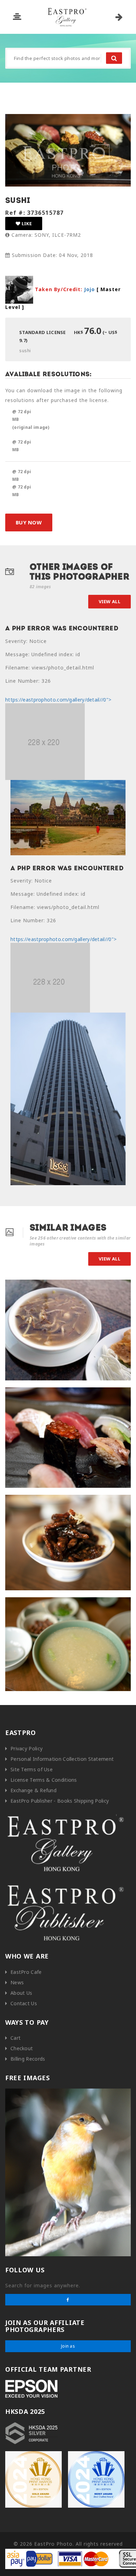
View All (109, 601)
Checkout (22, 2048)
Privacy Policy (27, 1748)
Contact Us (24, 2003)
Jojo (89, 289)
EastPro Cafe (26, 1972)
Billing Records (28, 2059)
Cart (16, 2038)
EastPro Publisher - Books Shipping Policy (60, 1801)
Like (26, 223)
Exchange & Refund (33, 1790)
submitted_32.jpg (28, 1287)
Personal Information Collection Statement (62, 1759)
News (17, 1982)
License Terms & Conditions (44, 1780)
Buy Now (29, 522)
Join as (68, 2346)
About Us (21, 1993)
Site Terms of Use (32, 1769)
